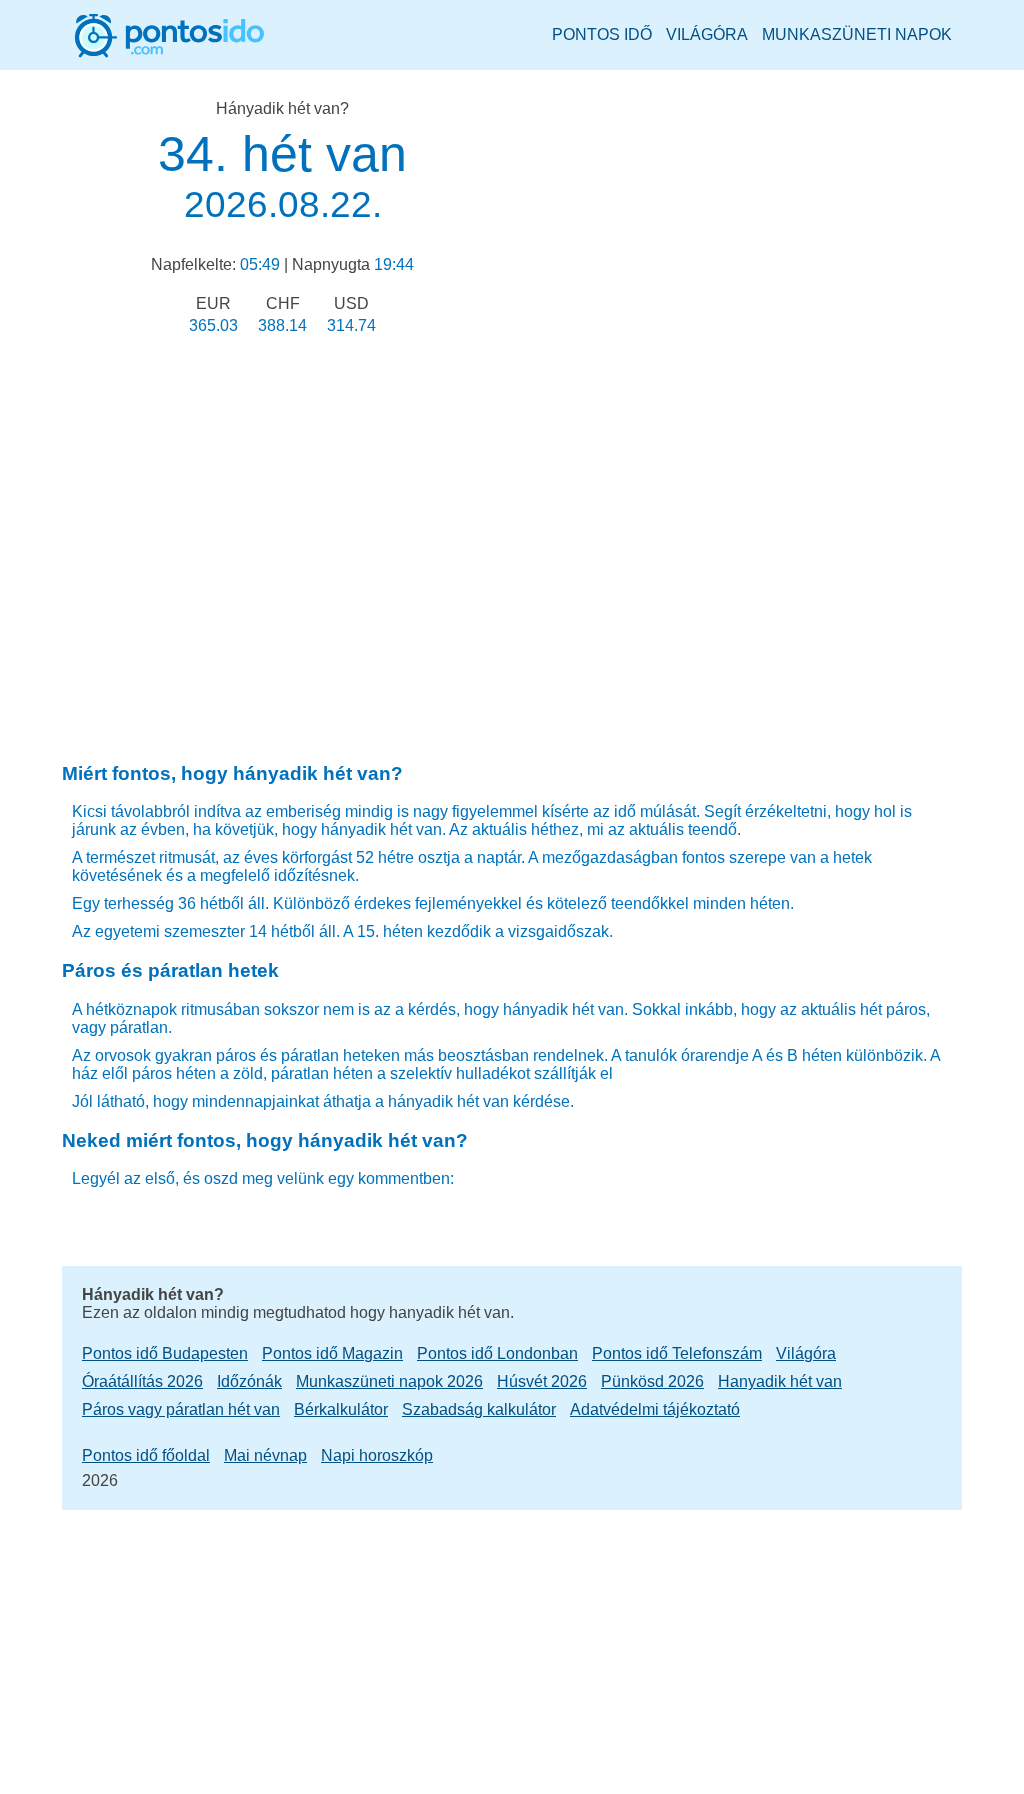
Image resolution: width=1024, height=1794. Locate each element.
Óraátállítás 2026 (142, 1381)
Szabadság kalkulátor (479, 1409)
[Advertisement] (282, 523)
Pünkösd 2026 (652, 1381)
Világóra (806, 1353)
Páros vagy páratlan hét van (181, 1409)
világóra (707, 34)
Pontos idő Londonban (497, 1353)
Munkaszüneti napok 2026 (389, 1381)
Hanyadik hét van (780, 1381)
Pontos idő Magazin (332, 1353)
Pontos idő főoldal (146, 1455)
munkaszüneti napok (857, 34)
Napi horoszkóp (377, 1455)
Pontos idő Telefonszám (677, 1353)
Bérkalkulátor (341, 1409)
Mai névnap (265, 1455)
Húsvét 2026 (542, 1381)
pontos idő (602, 34)
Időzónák (249, 1381)
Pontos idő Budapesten (165, 1353)
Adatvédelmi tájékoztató (655, 1409)
